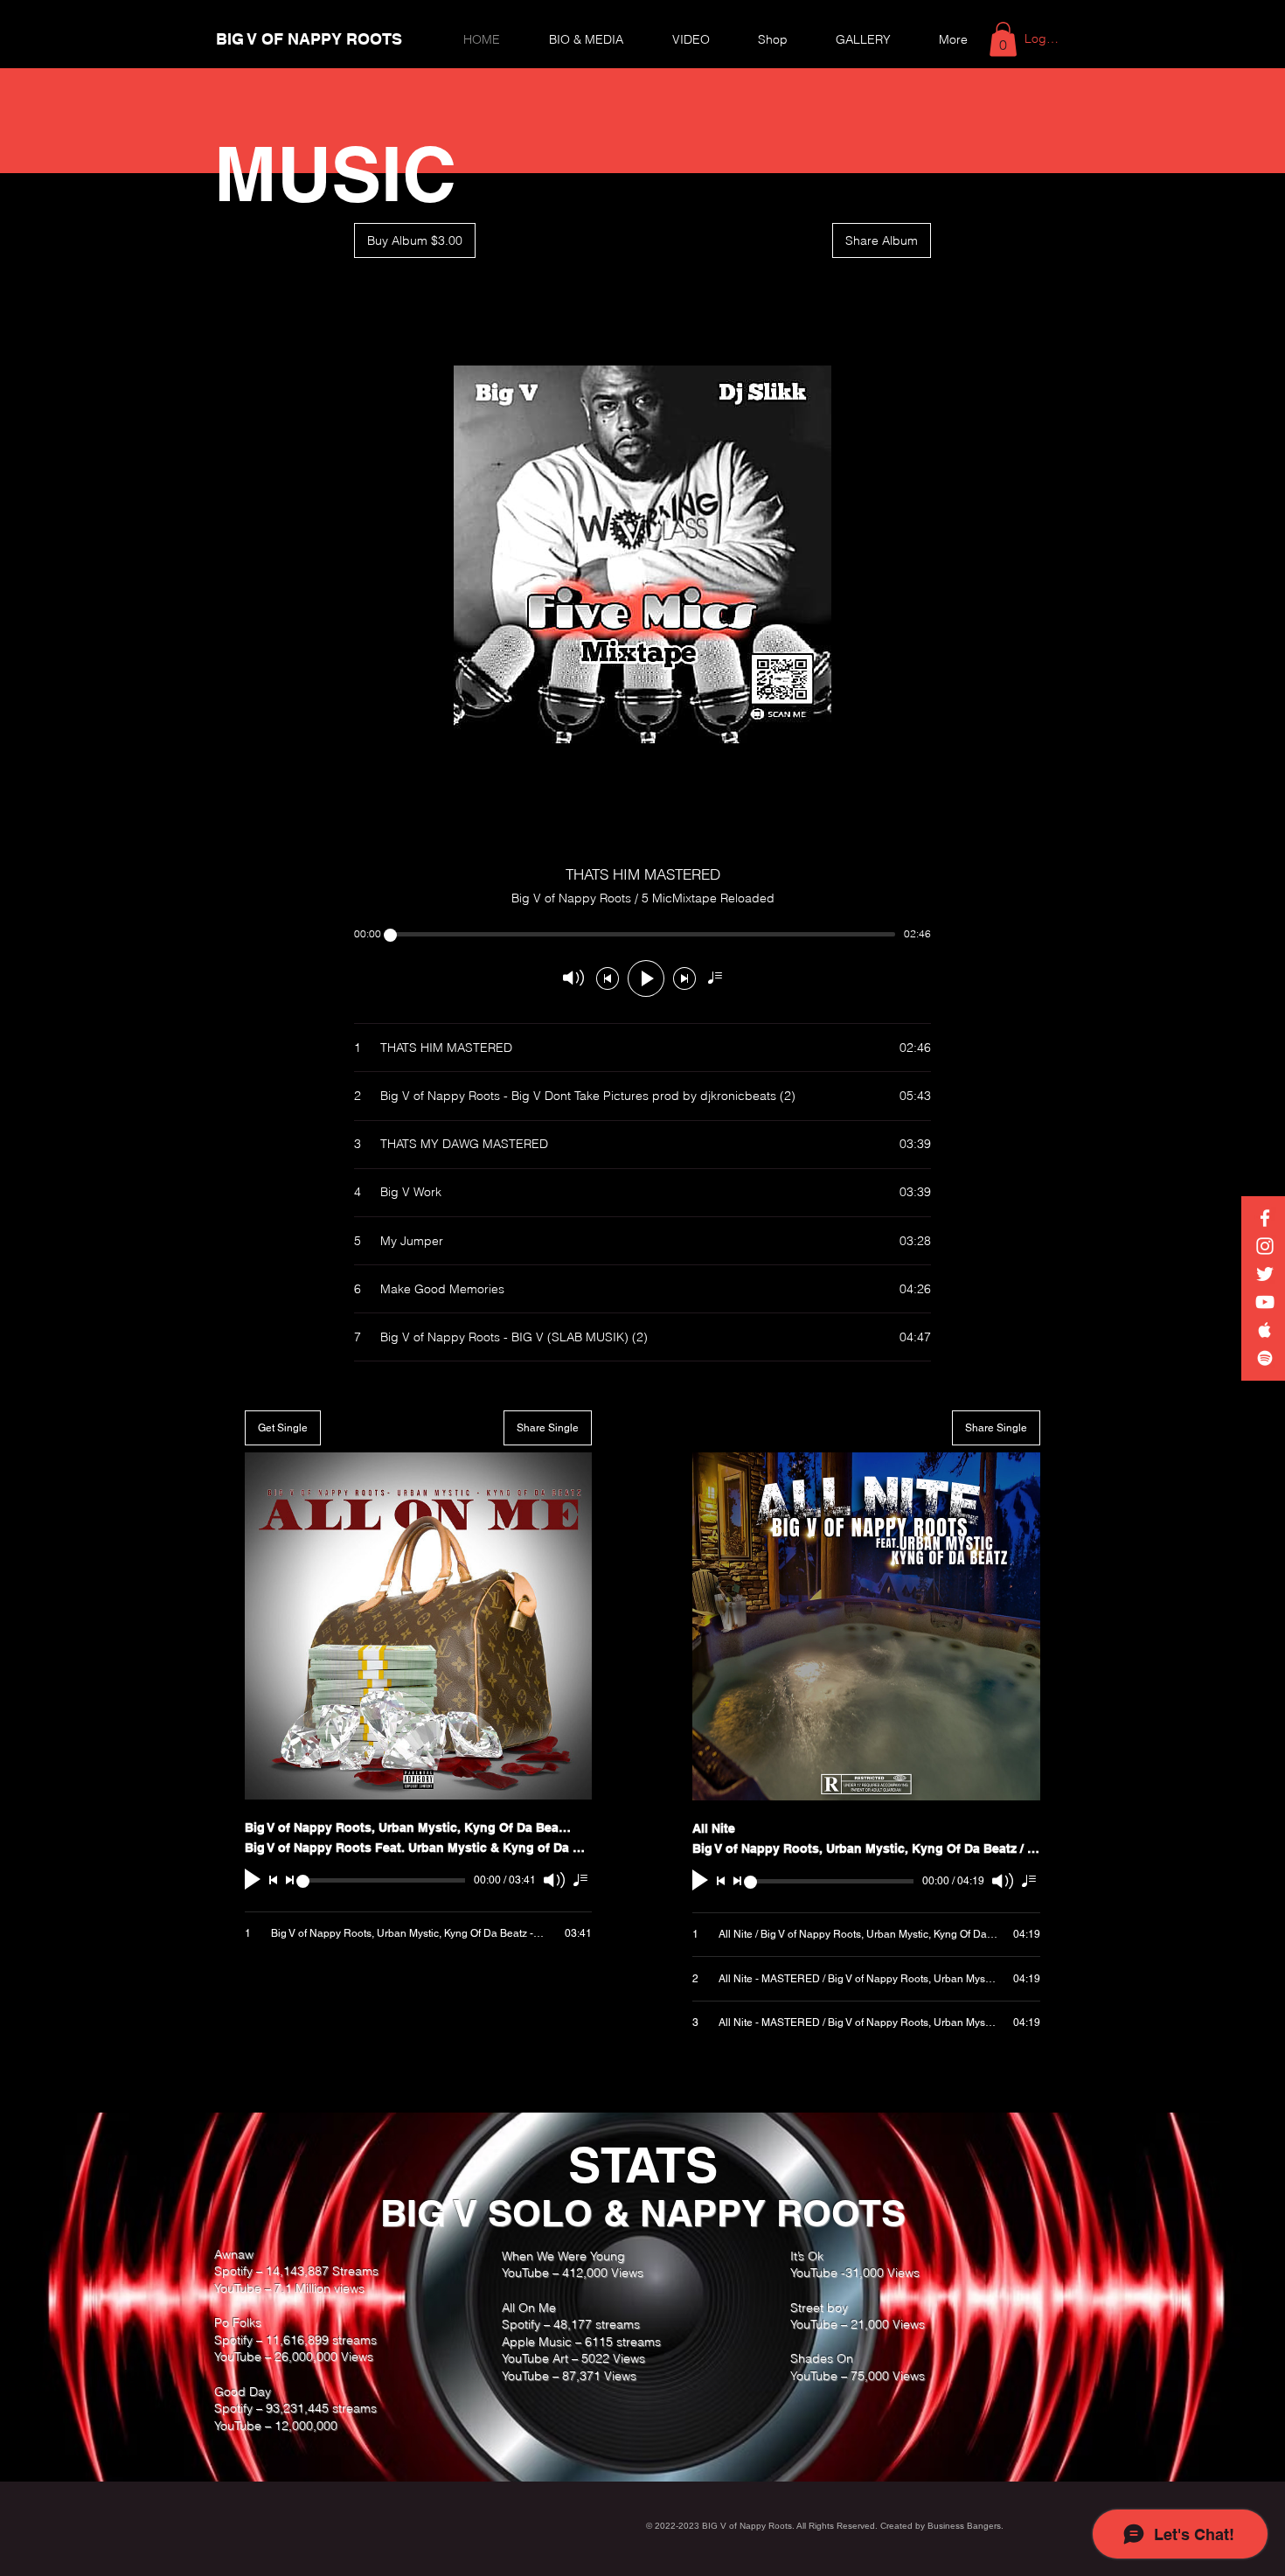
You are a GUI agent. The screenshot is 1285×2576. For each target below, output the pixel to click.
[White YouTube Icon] (1265, 1302)
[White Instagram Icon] (1265, 1246)
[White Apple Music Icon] (1265, 1330)
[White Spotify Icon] (1265, 1358)
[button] (1003, 39)
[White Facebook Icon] (1265, 1218)
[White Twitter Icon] (1265, 1274)
